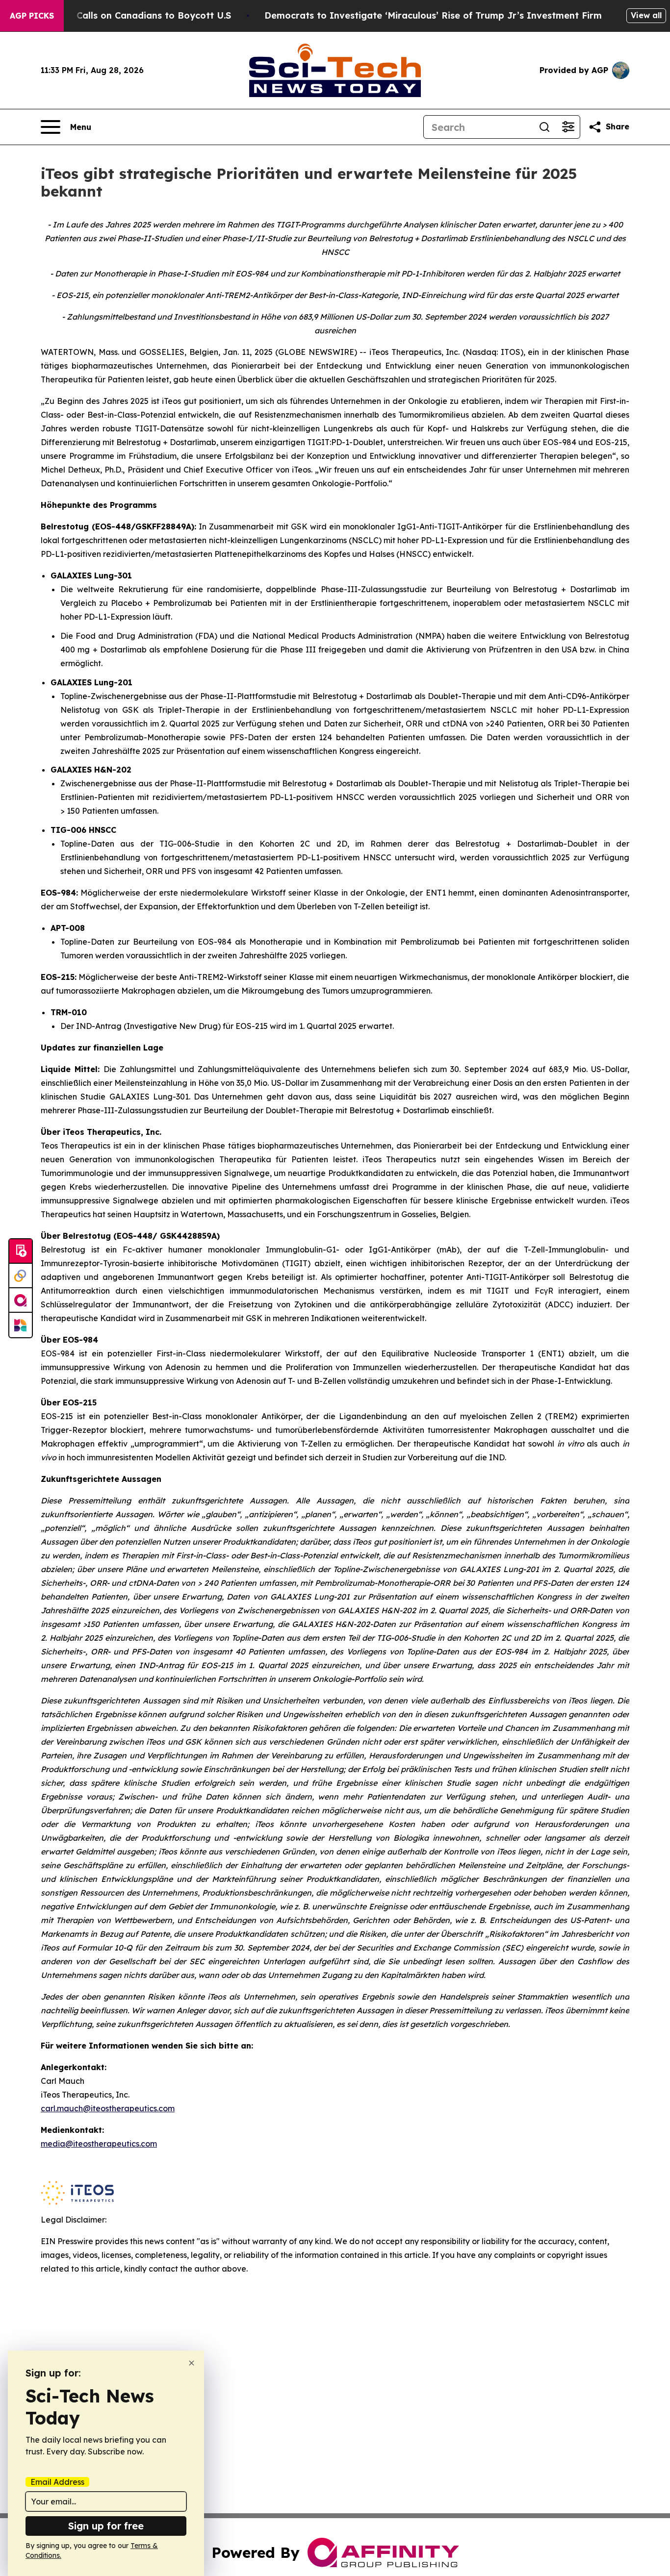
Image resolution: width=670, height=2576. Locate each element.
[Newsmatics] (21, 1325)
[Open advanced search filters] (568, 127)
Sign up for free (106, 2526)
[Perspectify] (21, 1276)
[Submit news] (21, 1251)
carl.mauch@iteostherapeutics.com (108, 2108)
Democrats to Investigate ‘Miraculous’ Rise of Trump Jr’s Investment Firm (433, 15)
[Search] (544, 127)
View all (646, 15)
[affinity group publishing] (21, 1301)
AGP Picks (32, 16)
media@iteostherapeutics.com (99, 2144)
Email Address (57, 2482)
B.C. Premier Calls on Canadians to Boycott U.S (125, 15)
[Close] (192, 2363)
